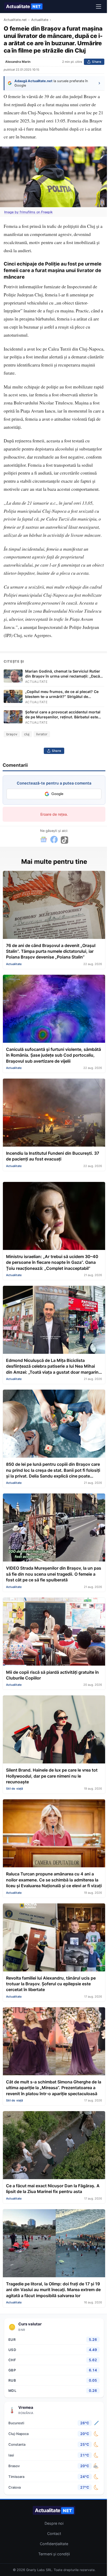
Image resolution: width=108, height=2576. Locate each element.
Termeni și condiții (54, 2554)
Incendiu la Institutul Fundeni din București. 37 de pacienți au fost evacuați (53, 1156)
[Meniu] (99, 7)
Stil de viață (15, 1789)
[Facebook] (54, 840)
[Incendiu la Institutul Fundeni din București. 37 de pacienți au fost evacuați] (54, 1113)
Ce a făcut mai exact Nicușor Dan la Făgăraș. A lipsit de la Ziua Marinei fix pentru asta (53, 2189)
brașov (12, 734)
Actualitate (23, 6)
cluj (27, 734)
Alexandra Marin (18, 62)
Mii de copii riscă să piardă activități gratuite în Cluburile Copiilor (52, 1675)
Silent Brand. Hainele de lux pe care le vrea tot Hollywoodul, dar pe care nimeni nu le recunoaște (52, 1776)
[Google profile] (44, 840)
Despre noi (54, 2523)
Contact (54, 2533)
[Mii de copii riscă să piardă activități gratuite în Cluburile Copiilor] (54, 1632)
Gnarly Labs (36, 2570)
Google (57, 794)
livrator (42, 734)
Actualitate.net (15, 20)
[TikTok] (64, 840)
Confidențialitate (54, 2544)
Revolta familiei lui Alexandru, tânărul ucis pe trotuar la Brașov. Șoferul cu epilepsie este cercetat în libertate (51, 1984)
